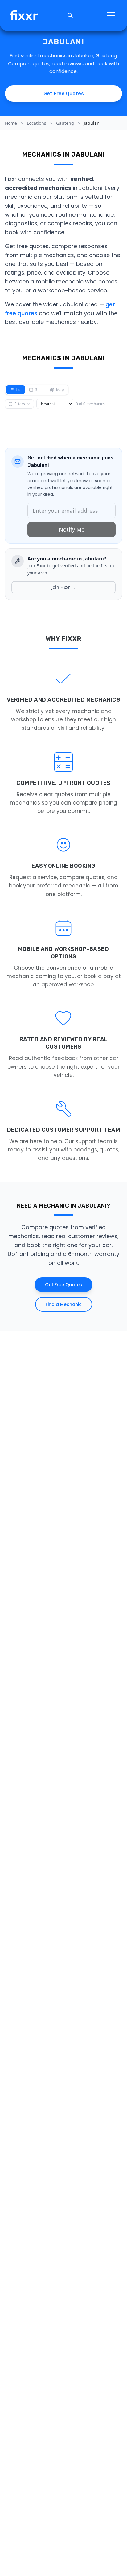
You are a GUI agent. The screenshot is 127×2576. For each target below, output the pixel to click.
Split (39, 390)
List (19, 390)
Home (11, 123)
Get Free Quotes (63, 1285)
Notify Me (72, 529)
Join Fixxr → (63, 587)
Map (60, 390)
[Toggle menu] (111, 15)
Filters (20, 404)
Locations (37, 123)
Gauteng (65, 123)
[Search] (70, 15)
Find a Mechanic (64, 1304)
